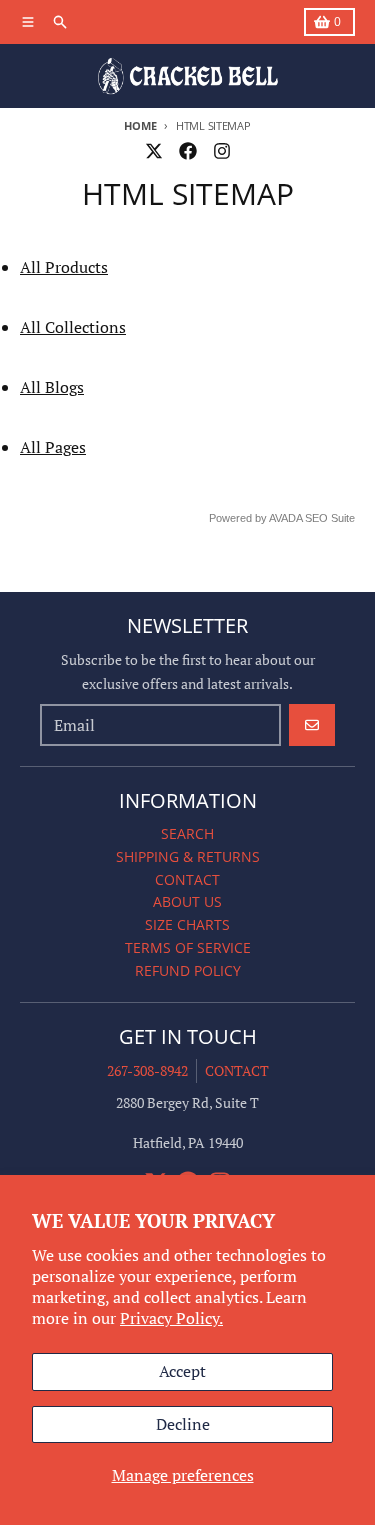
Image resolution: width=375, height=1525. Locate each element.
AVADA (285, 518)
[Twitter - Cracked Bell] (154, 151)
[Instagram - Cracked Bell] (222, 151)
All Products (64, 267)
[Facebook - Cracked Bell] (188, 151)
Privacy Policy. (171, 1318)
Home (140, 125)
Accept (182, 1371)
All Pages (53, 447)
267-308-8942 (147, 1070)
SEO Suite (330, 518)
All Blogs (52, 387)
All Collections (73, 327)
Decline (183, 1424)
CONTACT (237, 1070)
